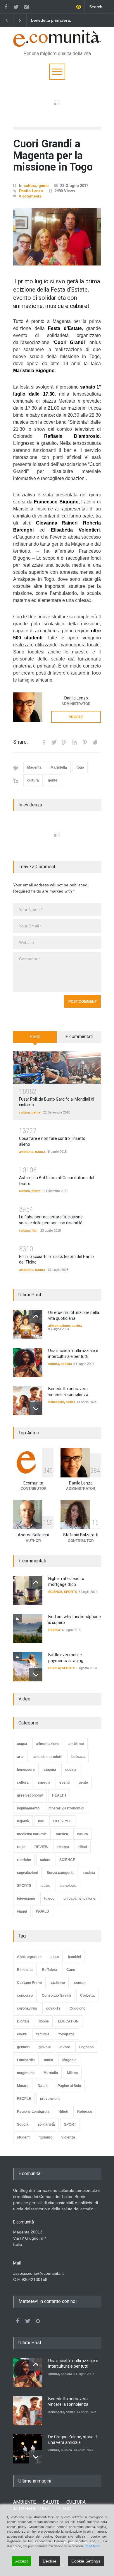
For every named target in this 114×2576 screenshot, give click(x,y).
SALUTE (51, 2502)
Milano (72, 2073)
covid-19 (53, 2008)
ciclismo (58, 1983)
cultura (30, 186)
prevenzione (50, 2099)
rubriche (24, 1860)
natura (40, 1152)
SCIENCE (55, 1592)
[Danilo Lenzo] (28, 707)
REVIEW (54, 1630)
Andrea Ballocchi (33, 1535)
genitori (23, 2047)
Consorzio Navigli (56, 1996)
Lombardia (26, 2060)
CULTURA (76, 2502)
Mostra (23, 2086)
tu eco (49, 1899)
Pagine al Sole (69, 2086)
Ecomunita (33, 1483)
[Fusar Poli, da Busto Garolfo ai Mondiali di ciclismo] (57, 1067)
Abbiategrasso (29, 1957)
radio (21, 1847)
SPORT (70, 2124)
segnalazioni (27, 1873)
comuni (80, 1983)
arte (20, 1757)
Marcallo (51, 2073)
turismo (46, 2137)
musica (62, 1834)
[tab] (35, 1039)
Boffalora (50, 1970)
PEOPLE (24, 2099)
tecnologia (68, 1886)
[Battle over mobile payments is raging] (28, 1667)
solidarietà (46, 2124)
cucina (77, 1326)
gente (44, 186)
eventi (64, 1782)
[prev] (36, 1316)
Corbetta (87, 1996)
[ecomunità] (57, 40)
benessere (56, 1402)
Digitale (23, 2021)
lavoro (65, 2047)
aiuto (55, 1957)
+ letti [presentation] (35, 1036)
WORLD (43, 1911)
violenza (68, 2137)
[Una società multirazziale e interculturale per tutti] (28, 1363)
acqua (22, 1744)
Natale (43, 2086)
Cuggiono (77, 2008)
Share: (20, 742)
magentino (26, 2073)
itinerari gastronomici (66, 1808)
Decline (50, 2561)
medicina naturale (32, 1834)
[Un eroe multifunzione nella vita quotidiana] (28, 1324)
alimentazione (59, 1326)
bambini (74, 1957)
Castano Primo (29, 1983)
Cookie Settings (86, 2561)
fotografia (66, 2034)
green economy (30, 1795)
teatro (36, 1191)
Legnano (86, 2047)
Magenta (34, 767)
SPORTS (71, 1592)
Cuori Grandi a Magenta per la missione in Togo (53, 155)
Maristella (59, 767)
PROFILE (76, 717)
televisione (26, 1899)
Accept (21, 2561)
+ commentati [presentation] (79, 1036)
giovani (45, 2047)
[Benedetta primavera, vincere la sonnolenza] (28, 1401)
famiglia (43, 2034)
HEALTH (59, 1795)
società (66, 1364)
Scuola (23, 2124)
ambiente (26, 1152)
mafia (49, 2060)
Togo (80, 767)
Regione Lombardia (33, 2112)
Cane (71, 1970)
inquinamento (28, 1808)
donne (44, 2021)
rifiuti (83, 1847)
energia (44, 1782)
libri (34, 1230)
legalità (23, 1821)
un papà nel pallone (79, 1899)
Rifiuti (63, 2112)
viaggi (22, 1911)
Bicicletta (25, 1970)
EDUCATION (68, 2021)
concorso (25, 1996)
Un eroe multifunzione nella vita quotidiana (65, 21)
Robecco (85, 2112)
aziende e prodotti (47, 1757)
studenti (24, 2137)
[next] (36, 1409)
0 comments (30, 196)
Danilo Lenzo (31, 191)
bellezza (78, 1757)
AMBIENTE (24, 2502)
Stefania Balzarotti (81, 1535)
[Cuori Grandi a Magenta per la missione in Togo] (57, 237)
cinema (50, 1770)
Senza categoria (60, 1873)
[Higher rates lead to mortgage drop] (28, 1591)
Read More (92, 2546)
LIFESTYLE (62, 1821)
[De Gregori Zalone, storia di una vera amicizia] (28, 2449)
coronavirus (27, 2008)
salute (70, 1402)
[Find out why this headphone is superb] (28, 1629)
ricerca (63, 1847)
